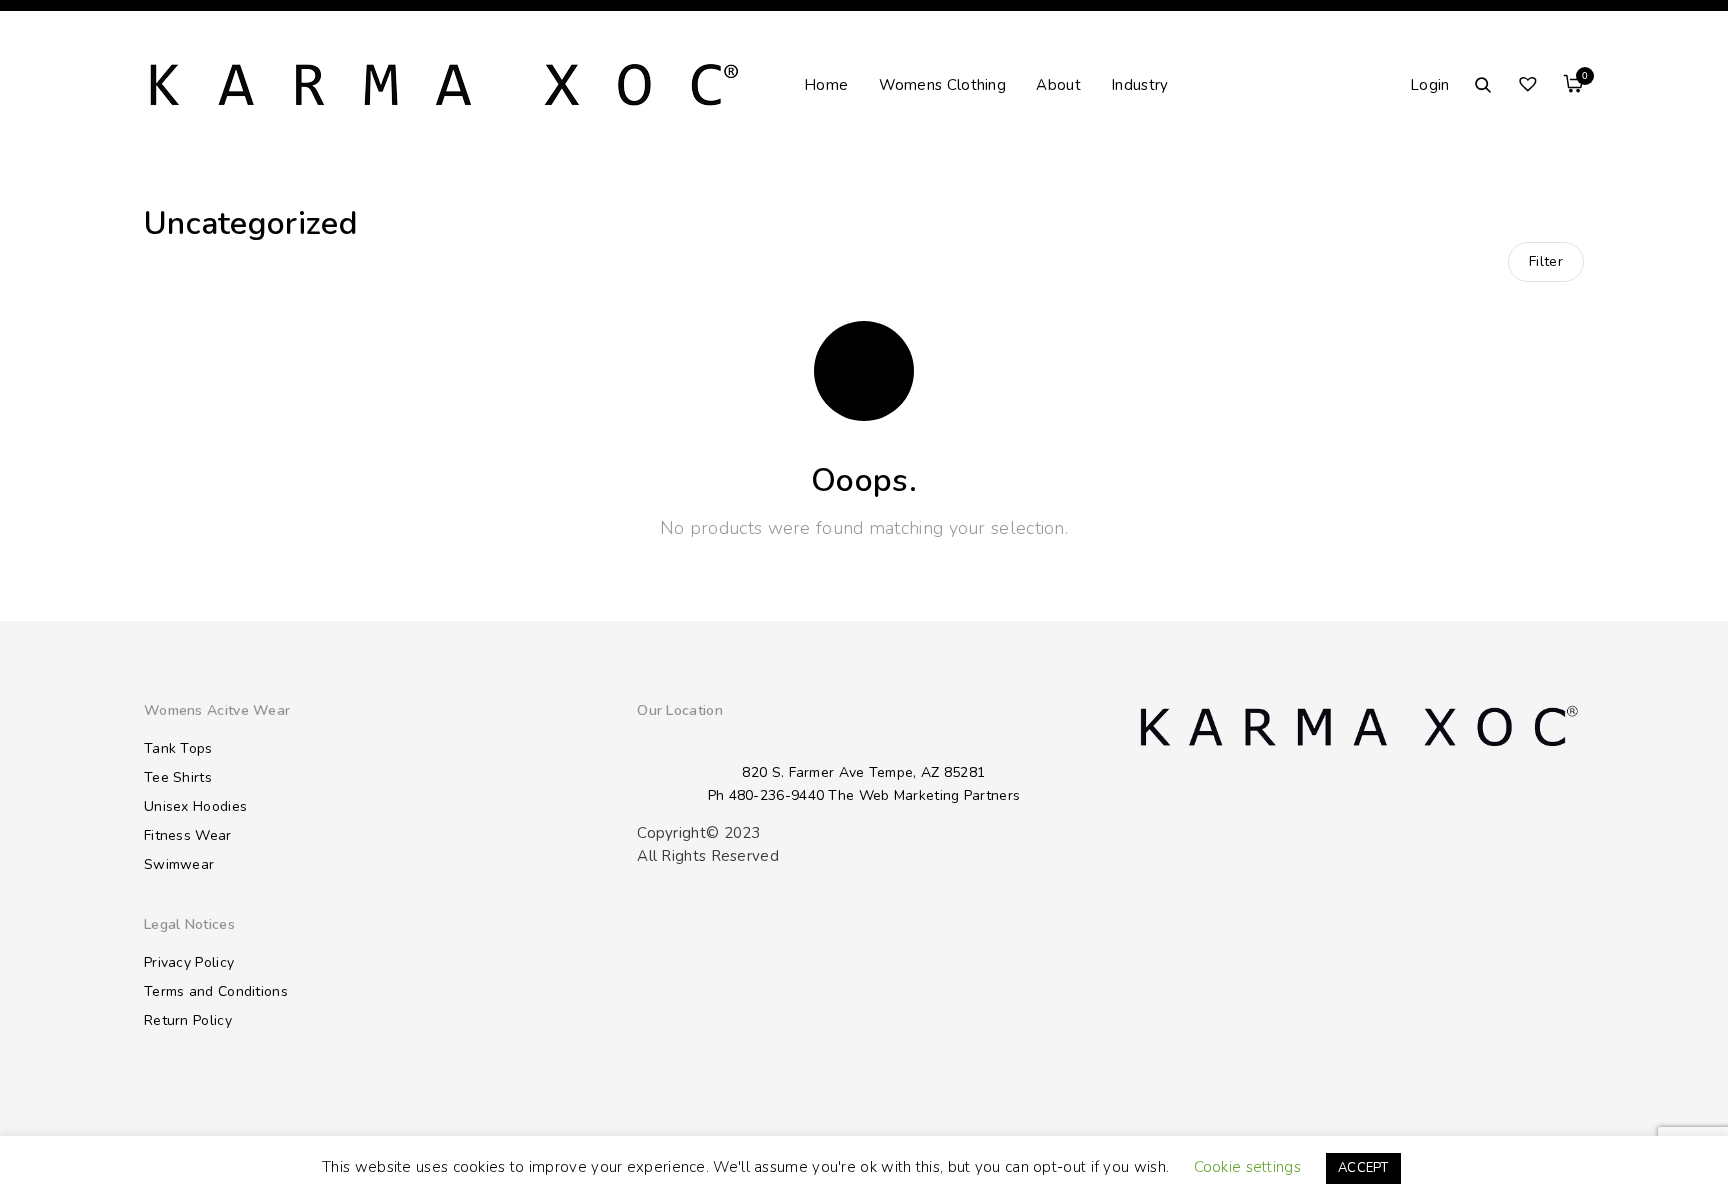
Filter (1546, 261)
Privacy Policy (189, 962)
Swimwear (179, 864)
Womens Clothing (943, 85)
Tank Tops (178, 748)
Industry (1139, 85)
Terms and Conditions (216, 991)
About (1058, 85)
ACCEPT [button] (1363, 1168)
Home (826, 85)
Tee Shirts (178, 777)
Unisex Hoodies (195, 806)
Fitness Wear (188, 835)
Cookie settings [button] (1248, 1167)
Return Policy (188, 1020)
